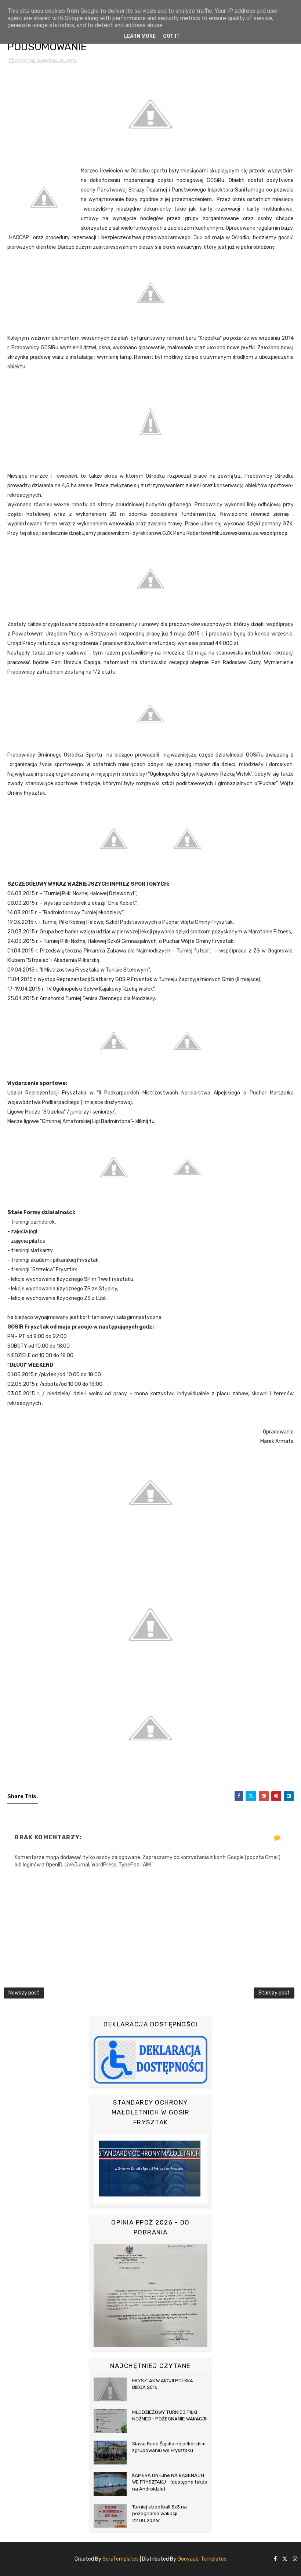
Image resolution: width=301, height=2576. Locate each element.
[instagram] (295, 2559)
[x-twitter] (285, 2559)
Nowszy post (24, 1993)
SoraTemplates (121, 2559)
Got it (171, 36)
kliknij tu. (146, 1121)
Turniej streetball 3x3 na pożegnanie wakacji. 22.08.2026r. (159, 2513)
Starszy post (274, 1993)
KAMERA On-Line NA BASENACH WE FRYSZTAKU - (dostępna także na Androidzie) (170, 2482)
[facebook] (275, 2559)
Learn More (140, 36)
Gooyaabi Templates (202, 2559)
